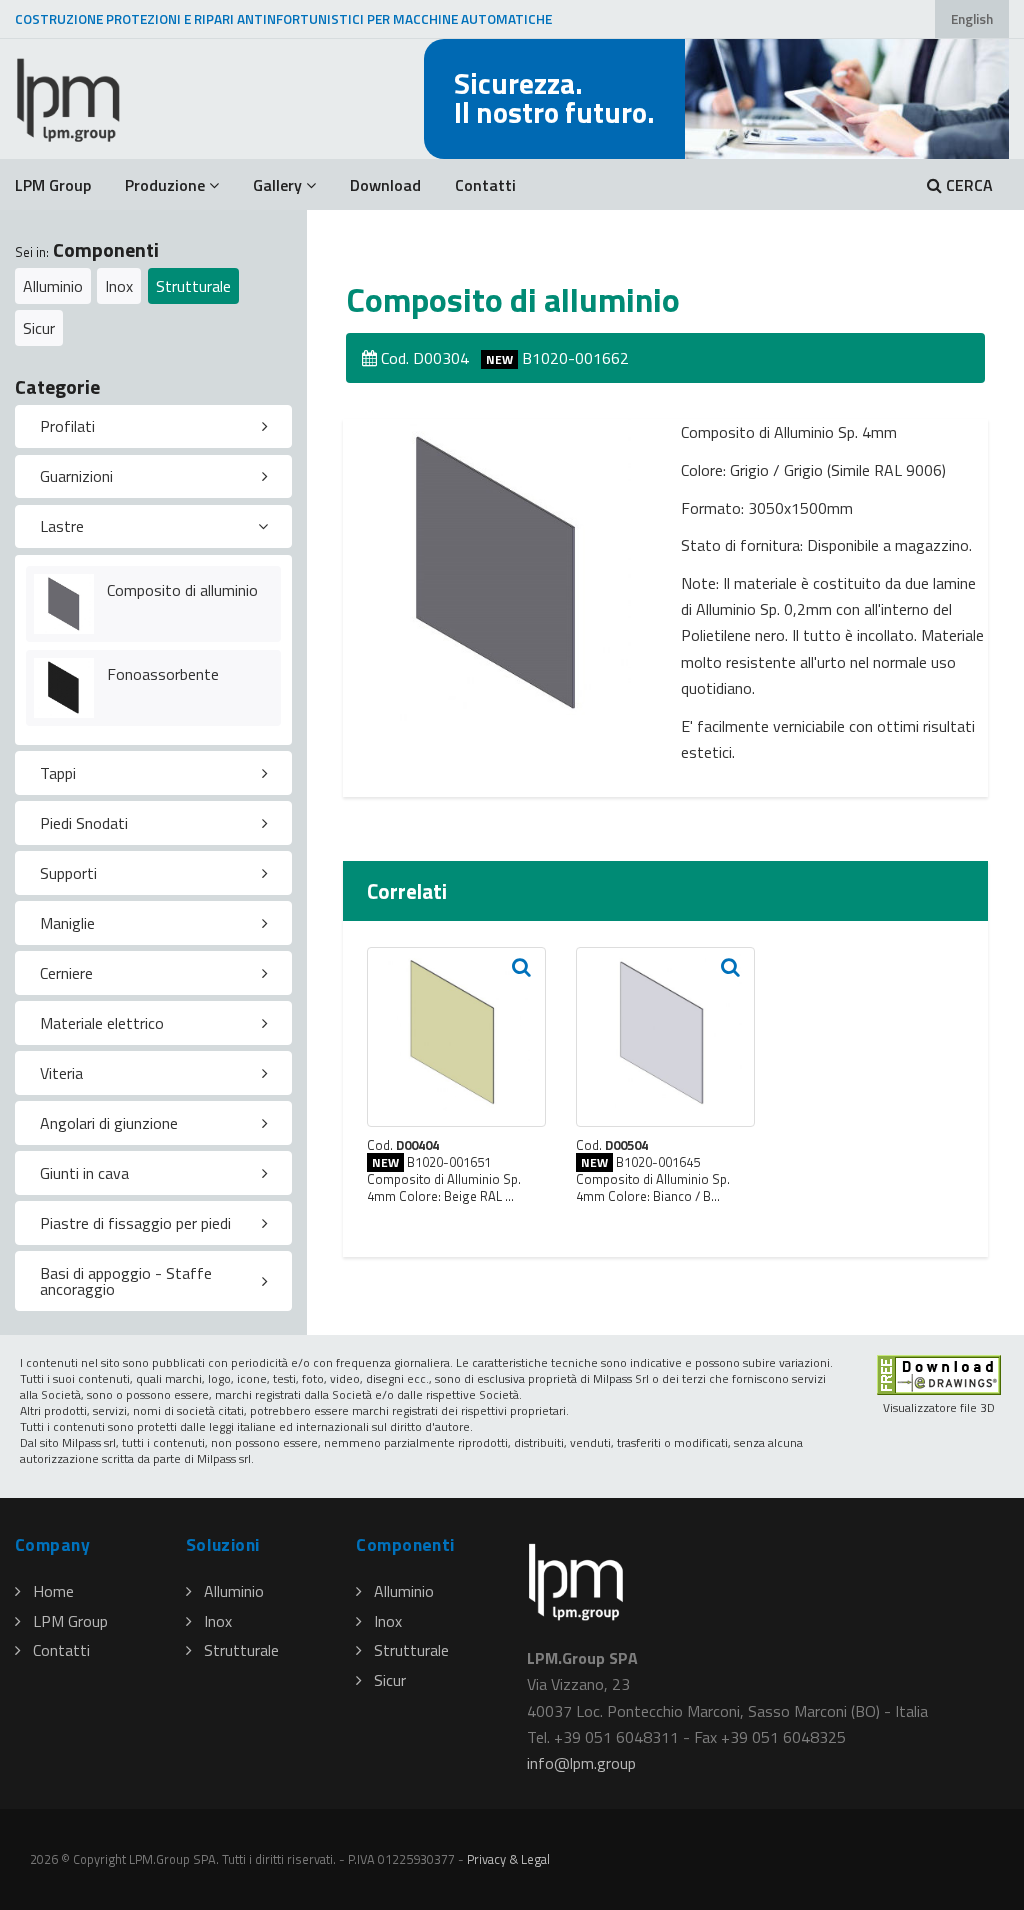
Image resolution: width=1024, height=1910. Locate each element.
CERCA (967, 185)
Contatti (485, 185)
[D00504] (665, 1037)
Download (385, 185)
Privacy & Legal (508, 1859)
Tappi (58, 773)
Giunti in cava (84, 1173)
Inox (119, 286)
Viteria (61, 1073)
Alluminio (53, 286)
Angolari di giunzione (109, 1123)
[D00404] (456, 1037)
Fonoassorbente (163, 674)
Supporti (68, 873)
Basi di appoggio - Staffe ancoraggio (126, 1281)
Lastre (62, 526)
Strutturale (193, 286)
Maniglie (67, 923)
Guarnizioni (76, 476)
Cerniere (66, 973)
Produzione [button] (165, 185)
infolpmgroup (581, 1763)
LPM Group (53, 185)
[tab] (153, 427)
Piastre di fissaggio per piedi (135, 1223)
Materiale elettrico (102, 1023)
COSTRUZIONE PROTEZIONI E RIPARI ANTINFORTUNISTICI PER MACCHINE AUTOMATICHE (283, 19)
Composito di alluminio (182, 590)
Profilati (67, 426)
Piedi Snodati (84, 823)
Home (53, 1591)
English (972, 19)
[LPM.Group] (69, 99)
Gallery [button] (277, 185)
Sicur (39, 328)
